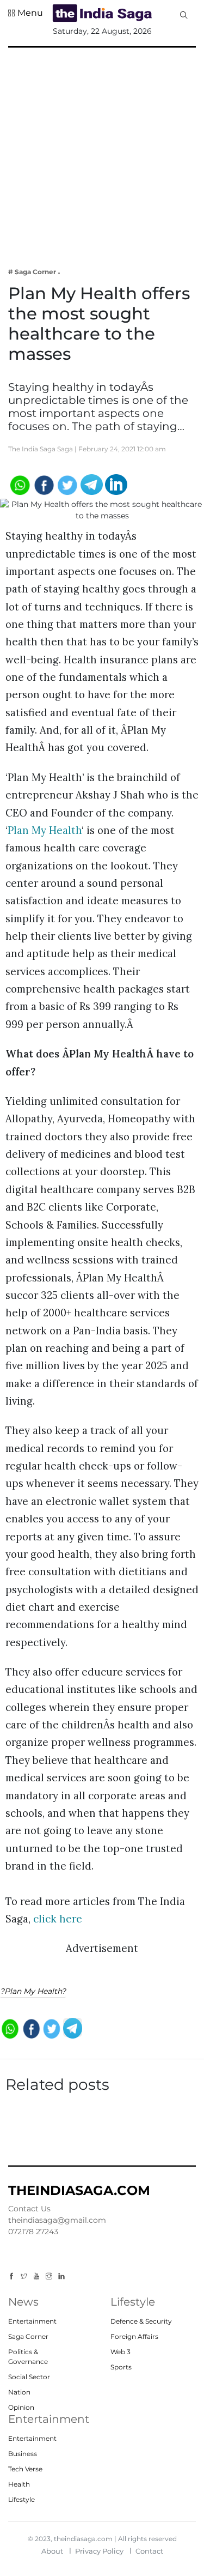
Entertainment (32, 2321)
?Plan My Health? (33, 1991)
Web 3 (120, 2352)
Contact (149, 2551)
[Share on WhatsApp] (19, 484)
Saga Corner (28, 2336)
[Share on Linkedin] (116, 484)
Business (23, 2454)
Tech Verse (25, 2469)
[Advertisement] (102, 150)
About (52, 2551)
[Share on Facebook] (43, 484)
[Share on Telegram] (92, 484)
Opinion (21, 2407)
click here (56, 1919)
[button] (26, 13)
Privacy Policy (99, 2551)
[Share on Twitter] (68, 484)
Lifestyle (21, 2499)
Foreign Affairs (134, 2336)
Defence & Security (141, 2321)
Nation (19, 2392)
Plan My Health (45, 830)
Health (19, 2484)
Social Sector (29, 2377)
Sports (121, 2367)
